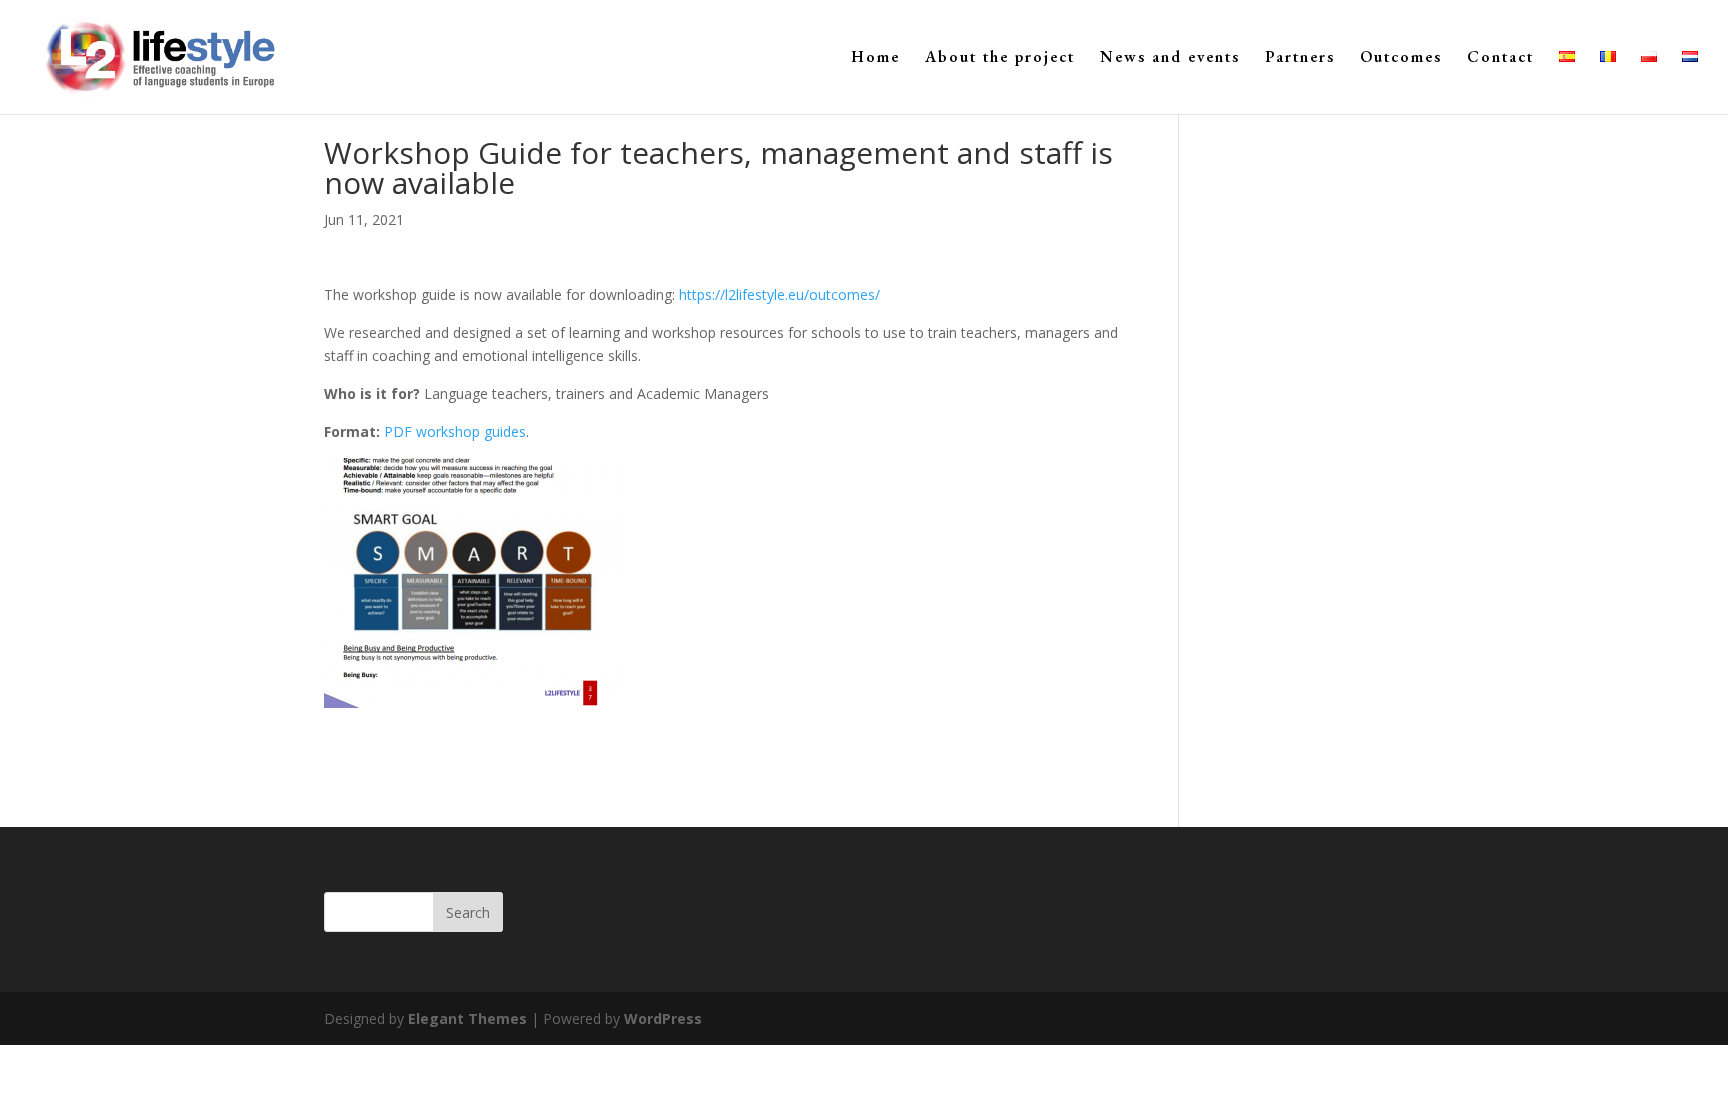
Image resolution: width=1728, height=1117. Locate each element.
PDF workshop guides (455, 431)
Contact (1500, 58)
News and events (1170, 58)
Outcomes (1401, 58)
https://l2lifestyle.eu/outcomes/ (779, 294)
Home (875, 58)
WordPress (663, 1018)
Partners (1300, 58)
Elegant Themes (467, 1018)
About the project (1000, 58)
